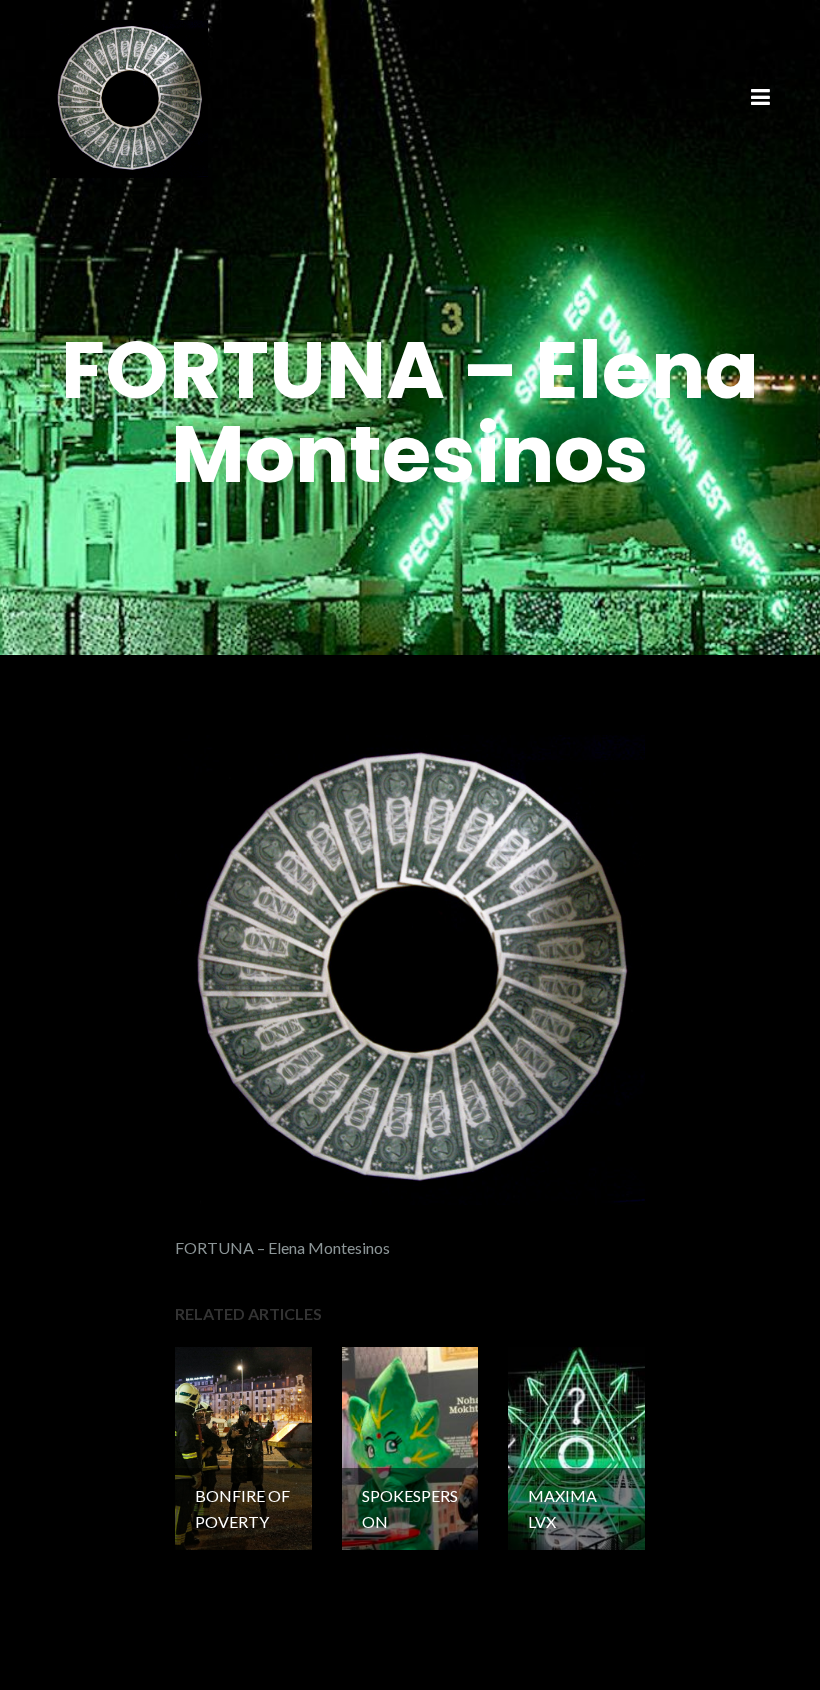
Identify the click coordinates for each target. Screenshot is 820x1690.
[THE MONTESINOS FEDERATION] (129, 96)
